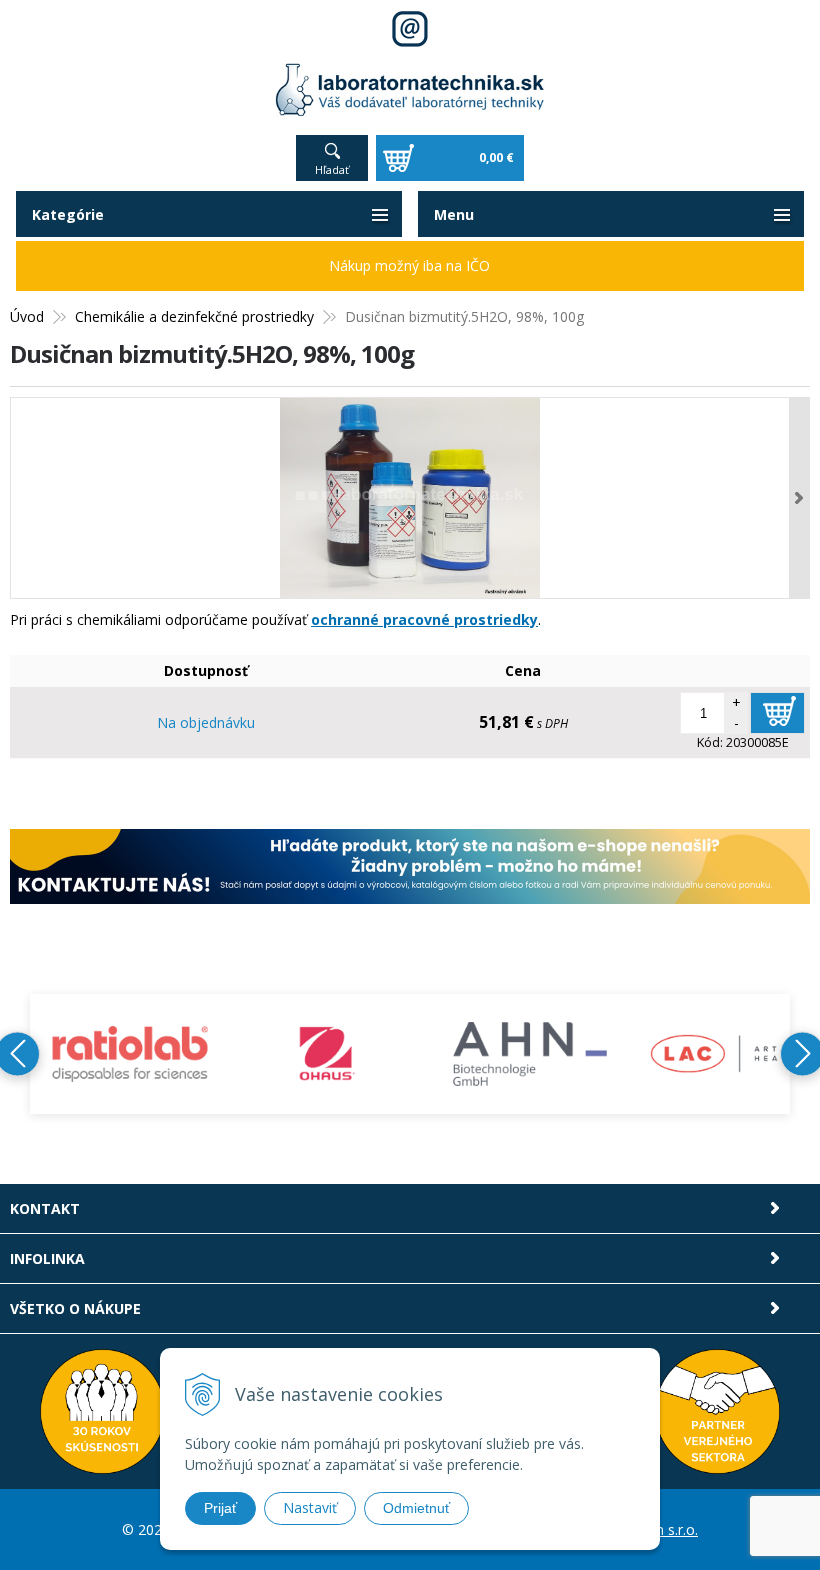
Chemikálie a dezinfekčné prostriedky (194, 316)
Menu (454, 214)
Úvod (27, 316)
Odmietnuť (416, 1508)
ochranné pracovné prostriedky (424, 619)
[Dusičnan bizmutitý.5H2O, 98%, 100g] (410, 498)
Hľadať (332, 169)
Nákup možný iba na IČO (409, 265)
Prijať (220, 1508)
